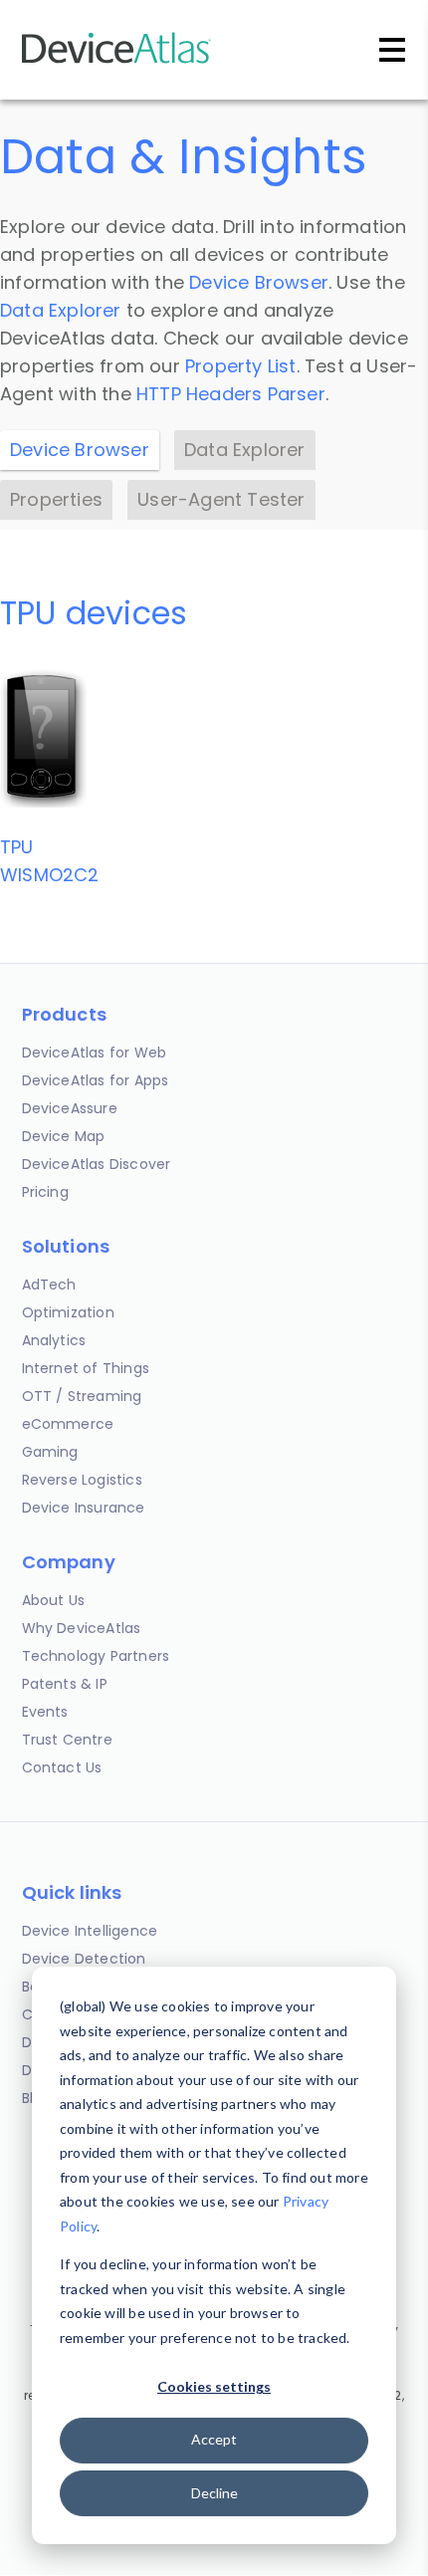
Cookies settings (214, 2386)
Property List (241, 366)
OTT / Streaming (82, 1396)
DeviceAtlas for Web (95, 1053)
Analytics (54, 1340)
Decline (214, 2493)
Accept (214, 2439)
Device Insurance (84, 1508)
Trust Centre (67, 1740)
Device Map (64, 1136)
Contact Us (62, 1767)
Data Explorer (61, 310)
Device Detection (84, 1959)
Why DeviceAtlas (82, 1628)
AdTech (49, 1285)
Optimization (68, 1312)
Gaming (50, 1452)
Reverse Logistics (82, 1480)
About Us (54, 1600)
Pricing (45, 1192)
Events (45, 1712)
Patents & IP (65, 1684)
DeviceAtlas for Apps (96, 1080)
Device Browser (259, 282)
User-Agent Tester (221, 499)
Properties (56, 499)
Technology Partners (96, 1656)
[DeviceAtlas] (116, 61)
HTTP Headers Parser (231, 394)
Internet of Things (86, 1368)
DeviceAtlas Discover (97, 1164)
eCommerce (68, 1424)
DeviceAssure (70, 1108)
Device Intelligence (90, 1931)
